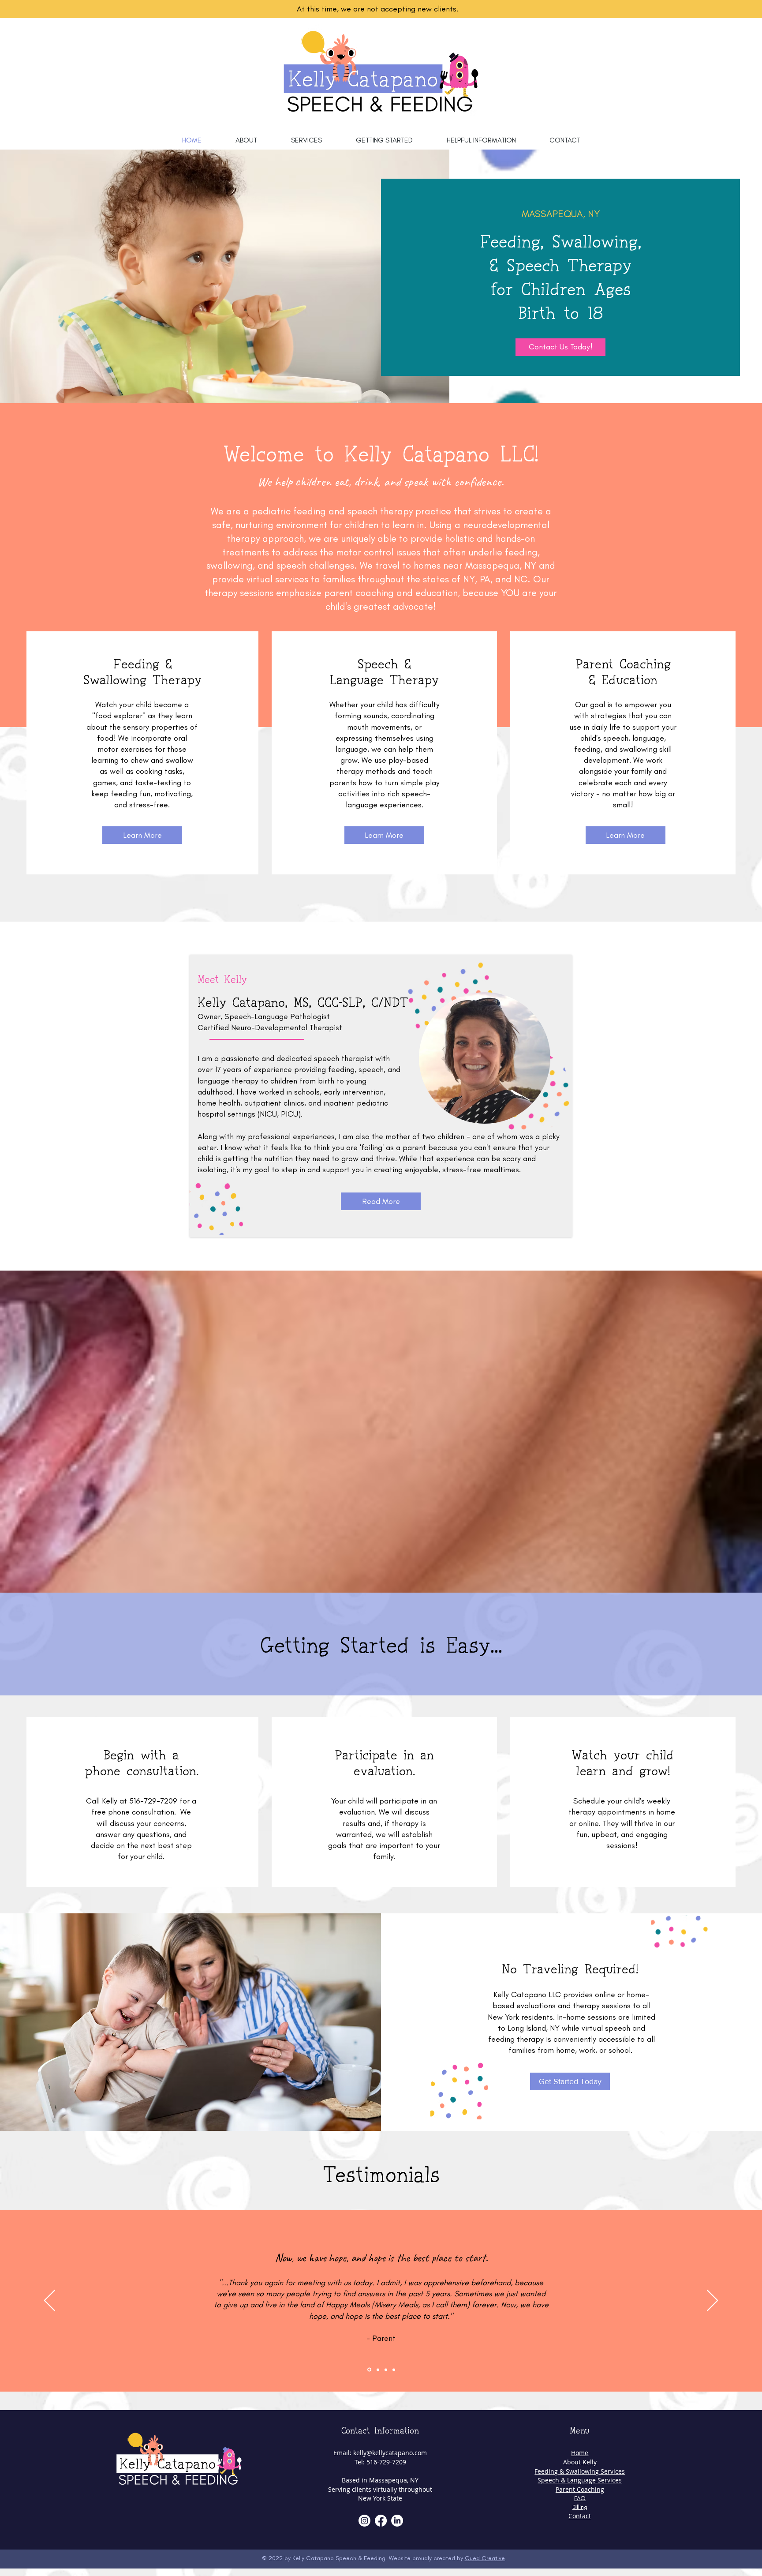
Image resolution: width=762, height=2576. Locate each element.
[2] (378, 2370)
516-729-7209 (153, 1801)
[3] (386, 2370)
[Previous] (50, 2301)
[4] (394, 2370)
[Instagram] (364, 2521)
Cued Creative (485, 2558)
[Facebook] (381, 2521)
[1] (369, 2370)
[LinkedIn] (397, 2521)
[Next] (712, 2301)
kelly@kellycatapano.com (390, 2453)
